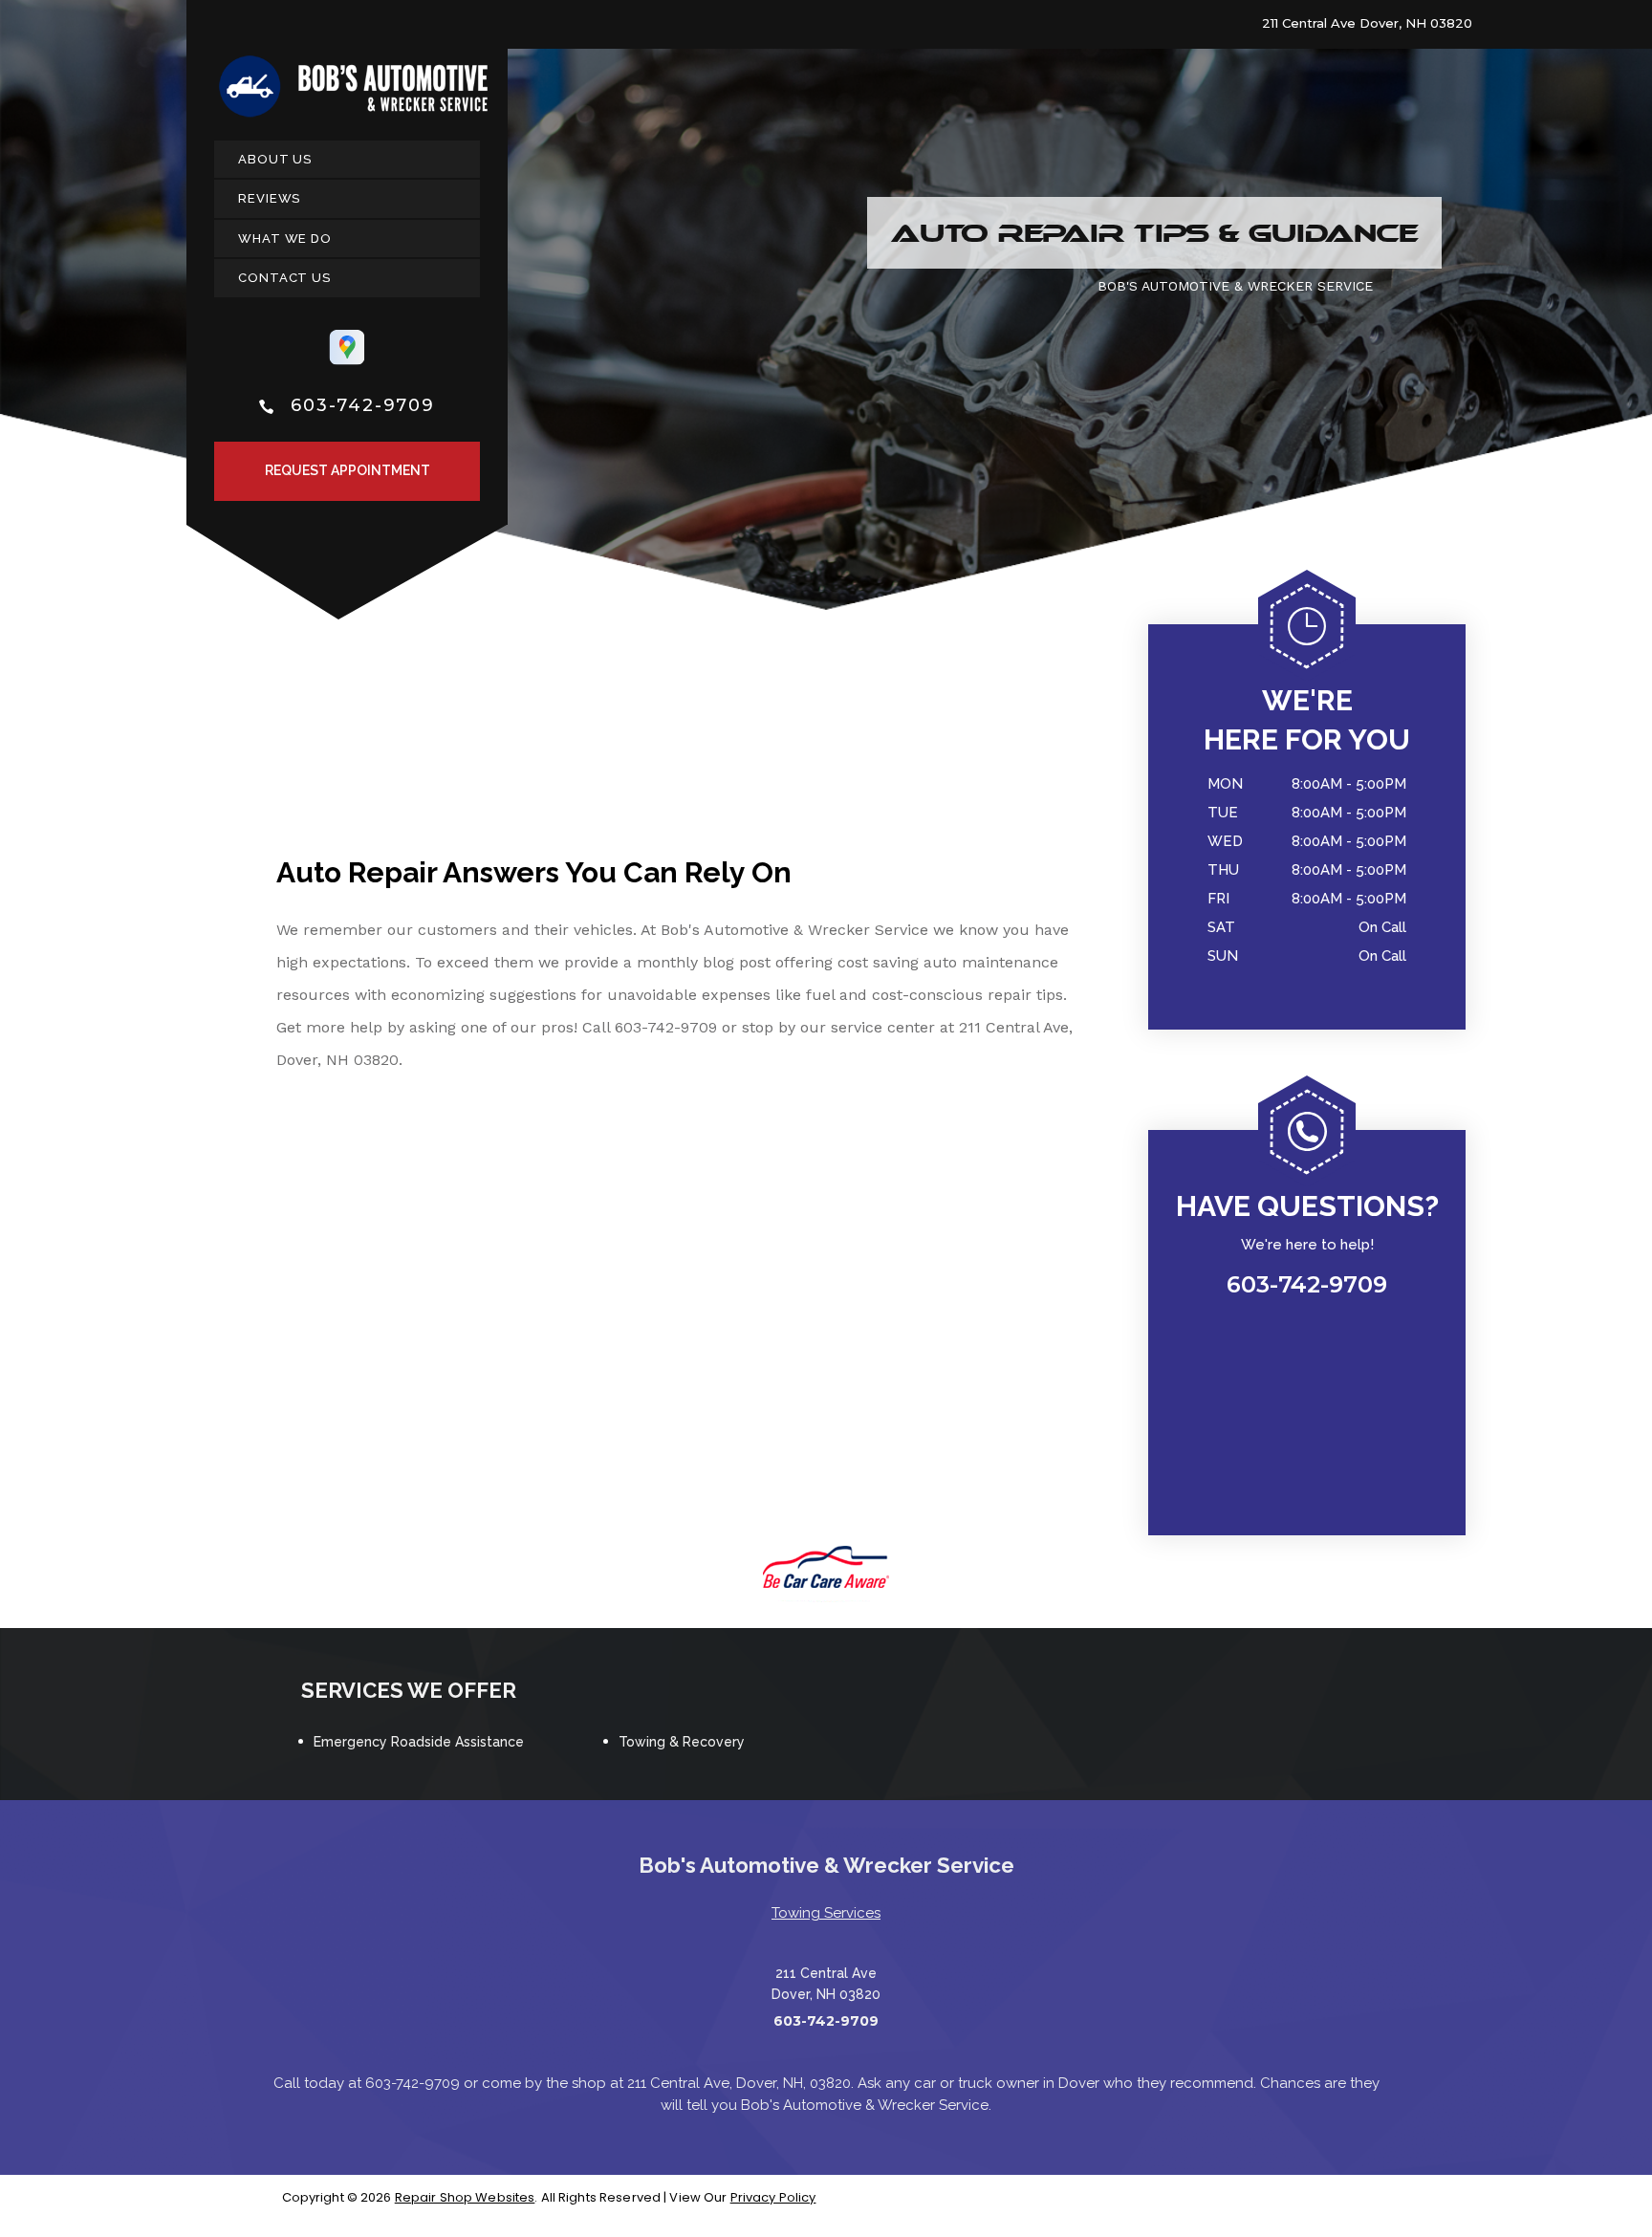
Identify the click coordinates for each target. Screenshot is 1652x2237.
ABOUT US (275, 159)
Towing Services (826, 1913)
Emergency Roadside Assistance (419, 1742)
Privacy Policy (773, 2197)
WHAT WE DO (285, 239)
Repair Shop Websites (465, 2197)
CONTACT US (284, 278)
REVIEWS (269, 198)
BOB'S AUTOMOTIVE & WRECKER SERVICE (1235, 286)
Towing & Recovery (682, 1742)
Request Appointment (348, 470)
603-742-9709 (363, 405)
